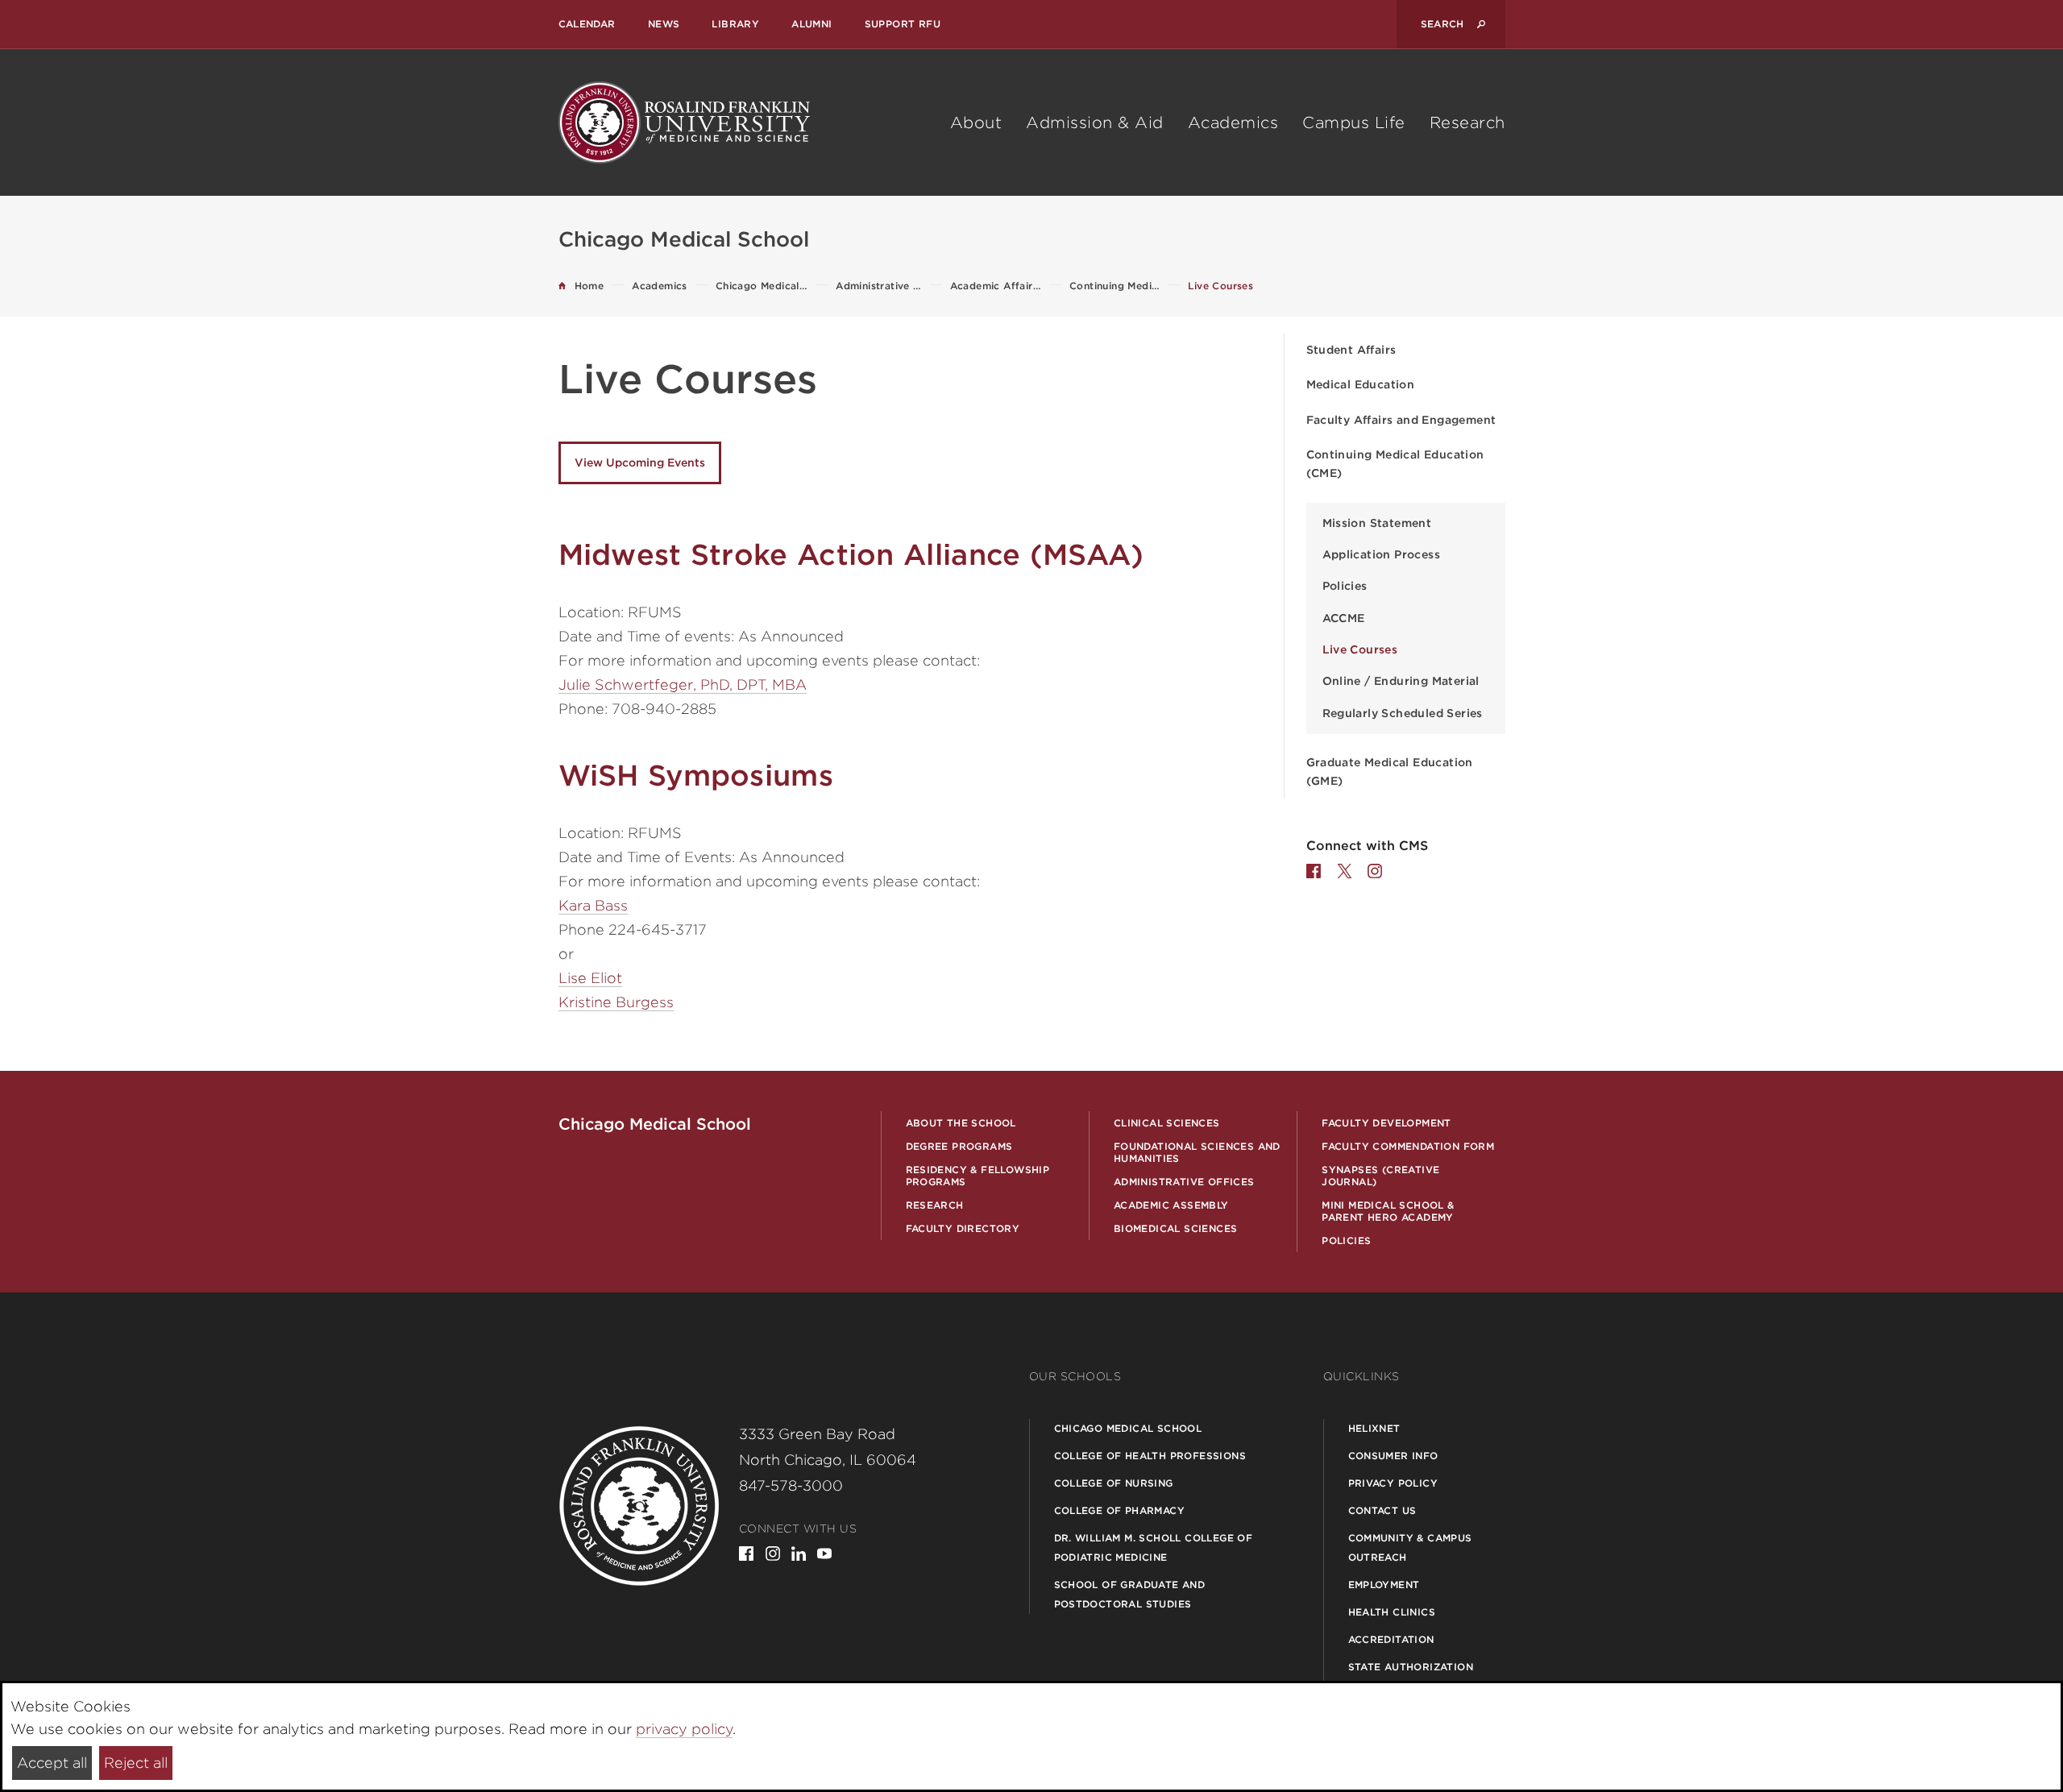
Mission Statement (1377, 523)
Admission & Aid (1095, 122)
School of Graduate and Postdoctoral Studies (1130, 1594)
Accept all (52, 1763)
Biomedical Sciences (1176, 1228)
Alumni (812, 24)
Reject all (136, 1763)
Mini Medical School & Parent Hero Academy (1388, 1211)
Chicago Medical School (1128, 1428)
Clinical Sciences (1167, 1123)
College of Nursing (1114, 1483)
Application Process (1382, 554)
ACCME (1344, 618)
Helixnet (1374, 1428)
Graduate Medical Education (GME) (1390, 772)
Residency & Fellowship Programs (978, 1176)
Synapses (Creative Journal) (1380, 1176)
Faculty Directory (963, 1228)
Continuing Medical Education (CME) (1395, 464)
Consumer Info (1393, 1456)
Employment (1384, 1585)
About (976, 122)
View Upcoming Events (640, 463)
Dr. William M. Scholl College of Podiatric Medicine (1154, 1547)
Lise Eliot (590, 978)
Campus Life (1354, 122)
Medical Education (1361, 384)
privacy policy (684, 1729)
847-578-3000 (791, 1485)
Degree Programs (959, 1146)
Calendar (587, 24)
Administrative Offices (1184, 1182)
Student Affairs (1351, 350)
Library (735, 24)
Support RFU (903, 24)
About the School (961, 1123)
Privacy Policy (1393, 1483)
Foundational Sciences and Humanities (1197, 1152)
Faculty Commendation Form (1408, 1146)
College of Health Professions (1150, 1456)
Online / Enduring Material (1401, 681)
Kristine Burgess (616, 1002)
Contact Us (1382, 1510)
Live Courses (1360, 649)
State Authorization (1411, 1667)
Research (1467, 122)
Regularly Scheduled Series (1403, 713)
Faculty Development (1386, 1123)
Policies (1345, 586)
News (664, 24)
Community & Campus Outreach (1410, 1547)
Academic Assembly (1171, 1205)
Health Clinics (1392, 1612)
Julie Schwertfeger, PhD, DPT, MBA (683, 684)
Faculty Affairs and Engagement (1401, 420)
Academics (1233, 122)
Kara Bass (593, 905)
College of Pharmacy (1120, 1510)
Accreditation (1391, 1639)
